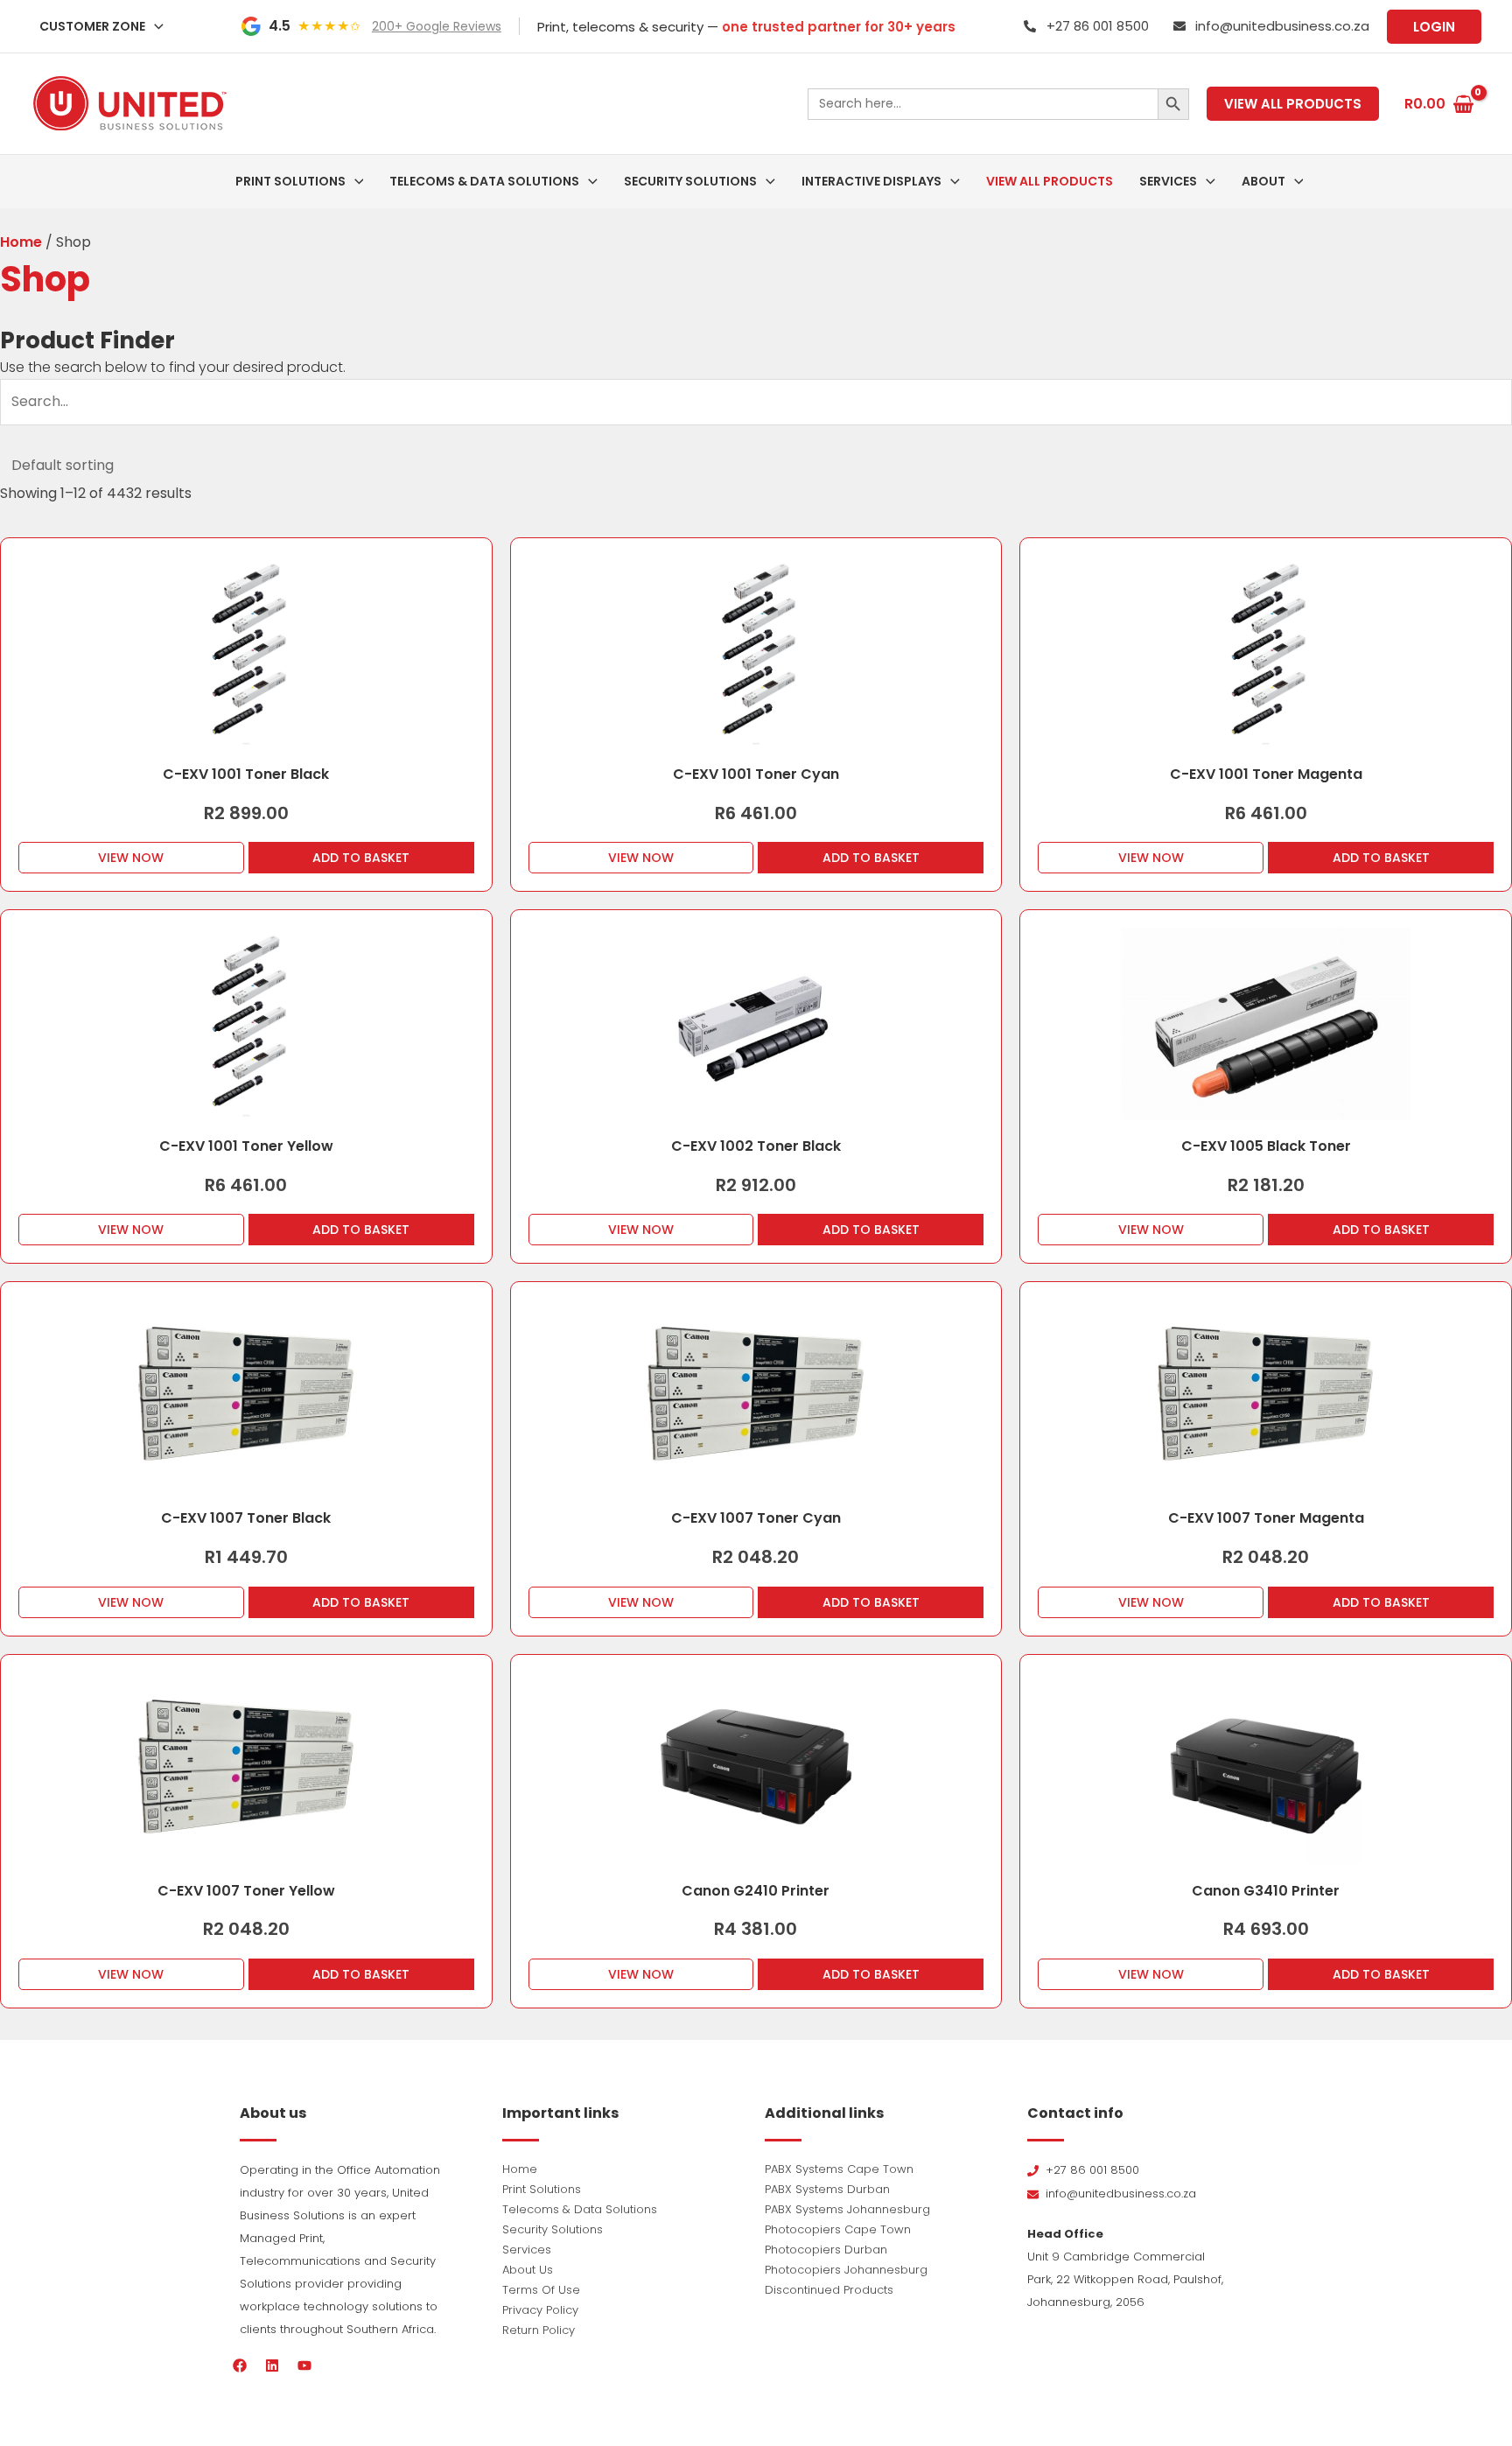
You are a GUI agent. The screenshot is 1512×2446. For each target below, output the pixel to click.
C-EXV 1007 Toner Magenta (1266, 1518)
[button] (154, 26)
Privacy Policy (540, 2310)
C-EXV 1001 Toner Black (246, 774)
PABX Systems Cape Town (839, 2169)
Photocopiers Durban (826, 2250)
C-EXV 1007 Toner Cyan (756, 1518)
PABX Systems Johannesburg (847, 2209)
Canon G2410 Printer (756, 1891)
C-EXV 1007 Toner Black (246, 1518)
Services (527, 2250)
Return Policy (539, 2330)
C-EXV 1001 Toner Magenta (1266, 774)
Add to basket (361, 858)
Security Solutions (553, 2229)
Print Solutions (542, 2189)
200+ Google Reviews (437, 26)
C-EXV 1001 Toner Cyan (756, 774)
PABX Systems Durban (827, 2189)
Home (21, 242)
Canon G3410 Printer (1266, 1891)
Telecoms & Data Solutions (580, 2209)
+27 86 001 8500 (1098, 26)
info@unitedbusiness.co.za (1282, 26)
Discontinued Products (829, 2290)
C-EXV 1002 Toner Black (756, 1146)
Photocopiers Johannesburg (846, 2270)
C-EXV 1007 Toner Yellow (246, 1891)
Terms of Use (541, 2290)
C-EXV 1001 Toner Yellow (246, 1146)
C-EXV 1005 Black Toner (1266, 1146)
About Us (528, 2270)
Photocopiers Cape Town (838, 2229)
